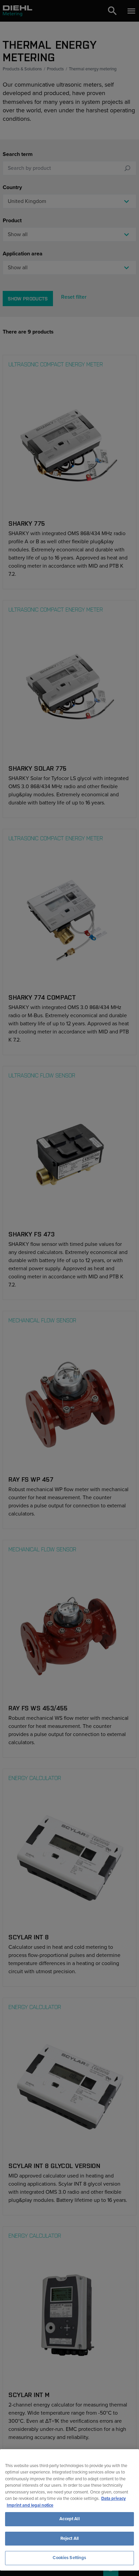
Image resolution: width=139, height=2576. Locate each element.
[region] (69, 2510)
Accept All (69, 2519)
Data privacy (114, 2499)
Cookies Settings (69, 2558)
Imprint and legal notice (30, 2505)
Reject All (69, 2538)
